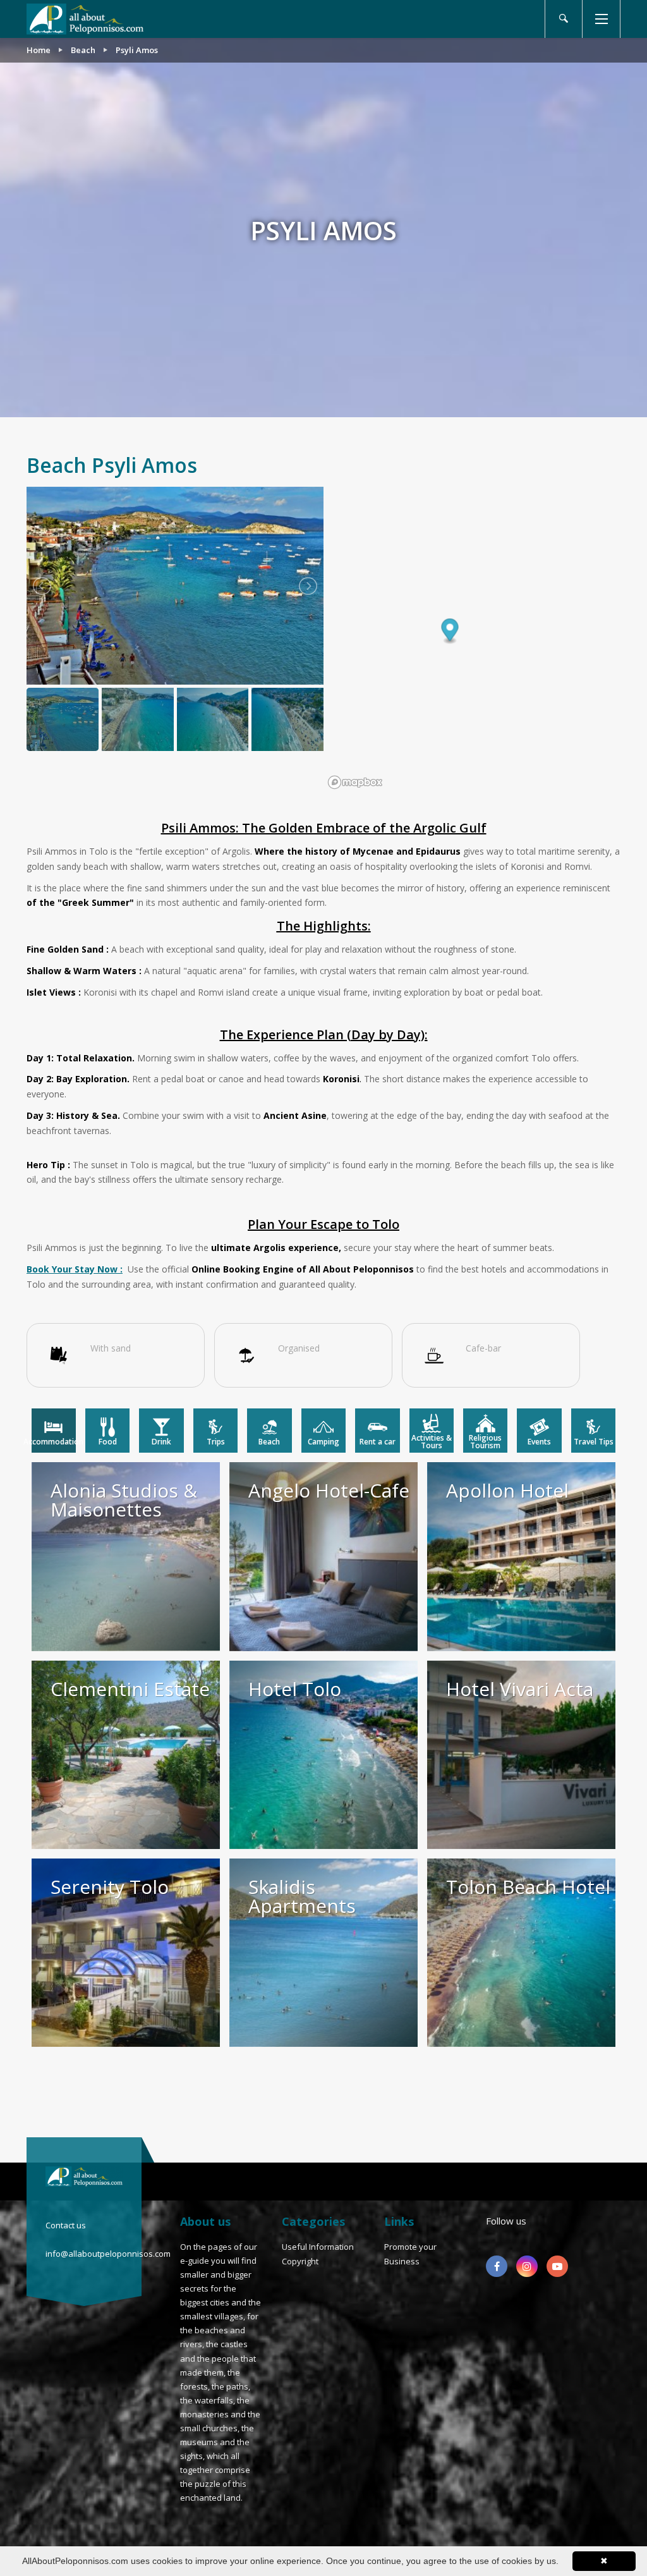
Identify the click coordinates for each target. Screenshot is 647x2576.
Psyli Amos (137, 50)
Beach (83, 50)
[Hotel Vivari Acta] (521, 1755)
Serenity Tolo (110, 1887)
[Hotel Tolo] (323, 1755)
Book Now (616, 1310)
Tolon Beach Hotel (528, 1887)
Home (39, 50)
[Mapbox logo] (355, 782)
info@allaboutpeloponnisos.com (108, 2254)
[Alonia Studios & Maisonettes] (126, 1556)
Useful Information (318, 2247)
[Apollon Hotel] (521, 1556)
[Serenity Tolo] (126, 1953)
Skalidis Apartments (302, 1896)
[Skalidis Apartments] (323, 1953)
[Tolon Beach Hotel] (521, 1953)
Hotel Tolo (295, 1689)
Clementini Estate (130, 1689)
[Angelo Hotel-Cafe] (323, 1556)
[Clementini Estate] (126, 1755)
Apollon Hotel (507, 1490)
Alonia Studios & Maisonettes (124, 1500)
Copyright (300, 2261)
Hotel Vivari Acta (520, 1689)
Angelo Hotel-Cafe (329, 1490)
